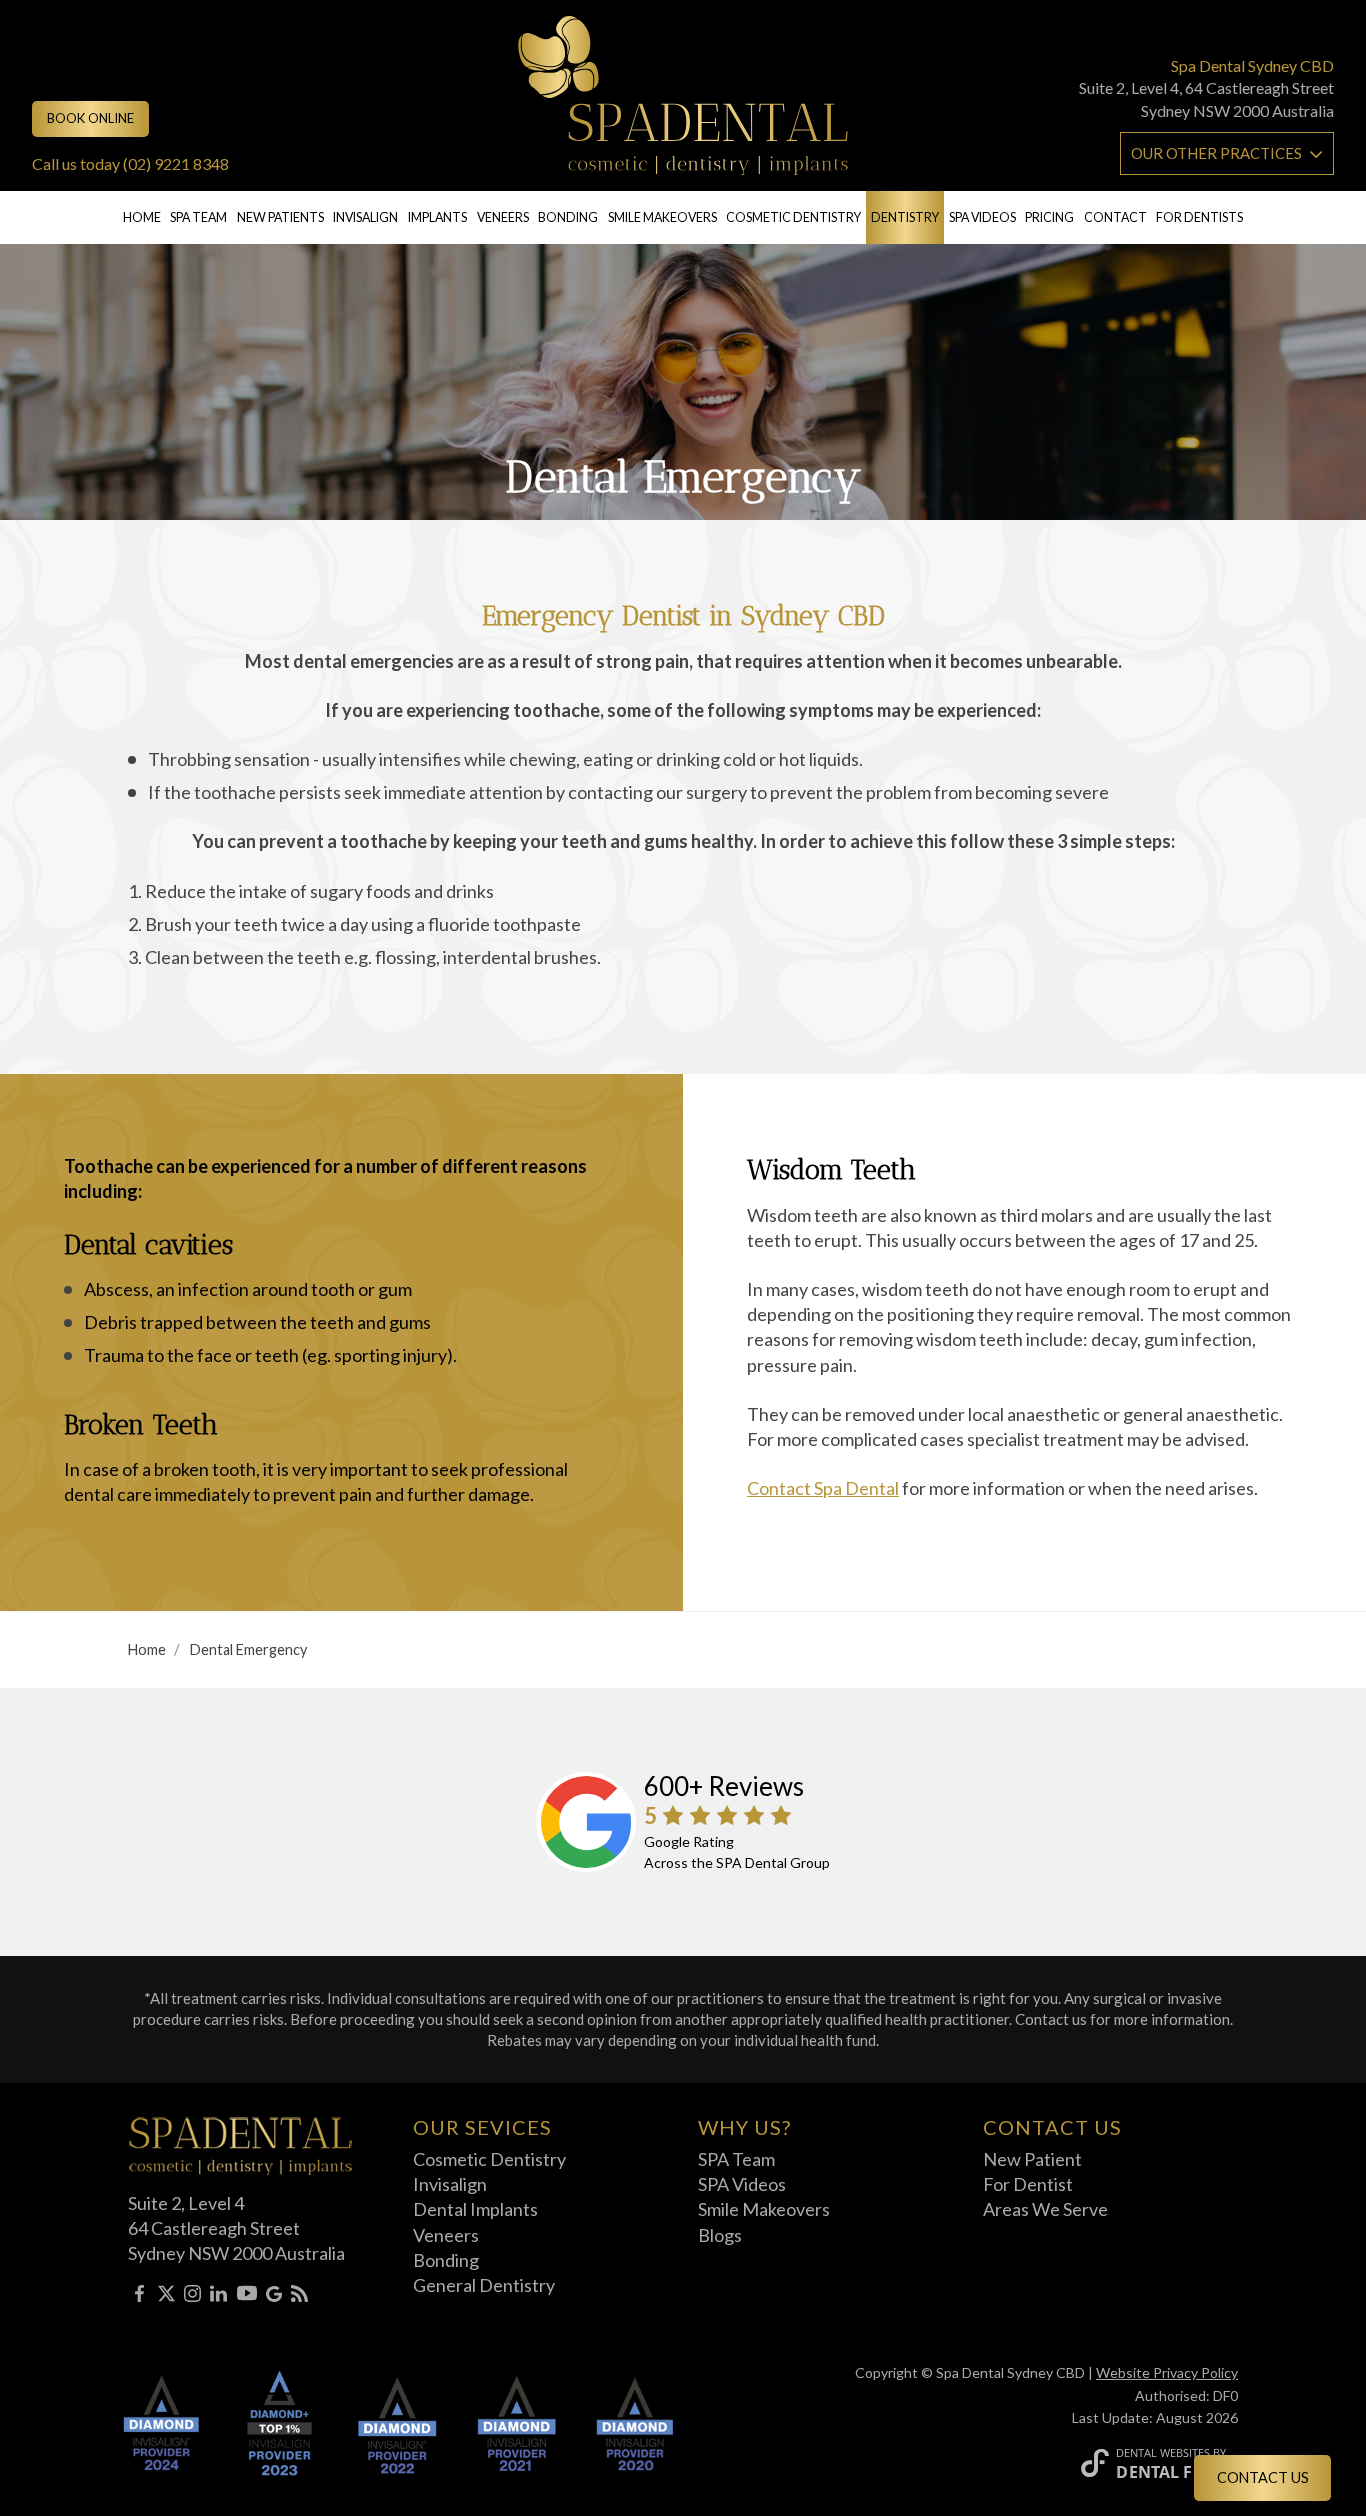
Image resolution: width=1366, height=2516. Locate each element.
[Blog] (299, 2296)
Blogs (720, 2235)
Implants (437, 217)
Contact (1115, 217)
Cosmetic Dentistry (793, 217)
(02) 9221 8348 (176, 163)
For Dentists (1199, 217)
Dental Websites (1163, 2452)
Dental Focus (1177, 2472)
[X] (166, 2296)
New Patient (1032, 2159)
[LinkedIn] (218, 2296)
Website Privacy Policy (1167, 2372)
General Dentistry (484, 2285)
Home (142, 217)
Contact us (1263, 2477)
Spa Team (198, 217)
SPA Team (736, 2159)
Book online (90, 118)
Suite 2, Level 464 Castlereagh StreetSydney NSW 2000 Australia (236, 2228)
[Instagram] (192, 2296)
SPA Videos (742, 2184)
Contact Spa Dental (823, 1488)
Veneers (503, 217)
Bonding (568, 217)
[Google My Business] (274, 2296)
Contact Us (1052, 2127)
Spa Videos (982, 217)
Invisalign (365, 217)
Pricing (1049, 217)
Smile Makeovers (662, 217)
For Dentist (1028, 2184)
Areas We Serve (1045, 2209)
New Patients (280, 217)
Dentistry (905, 217)
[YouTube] (247, 2296)
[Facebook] (139, 2296)
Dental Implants (475, 2209)
